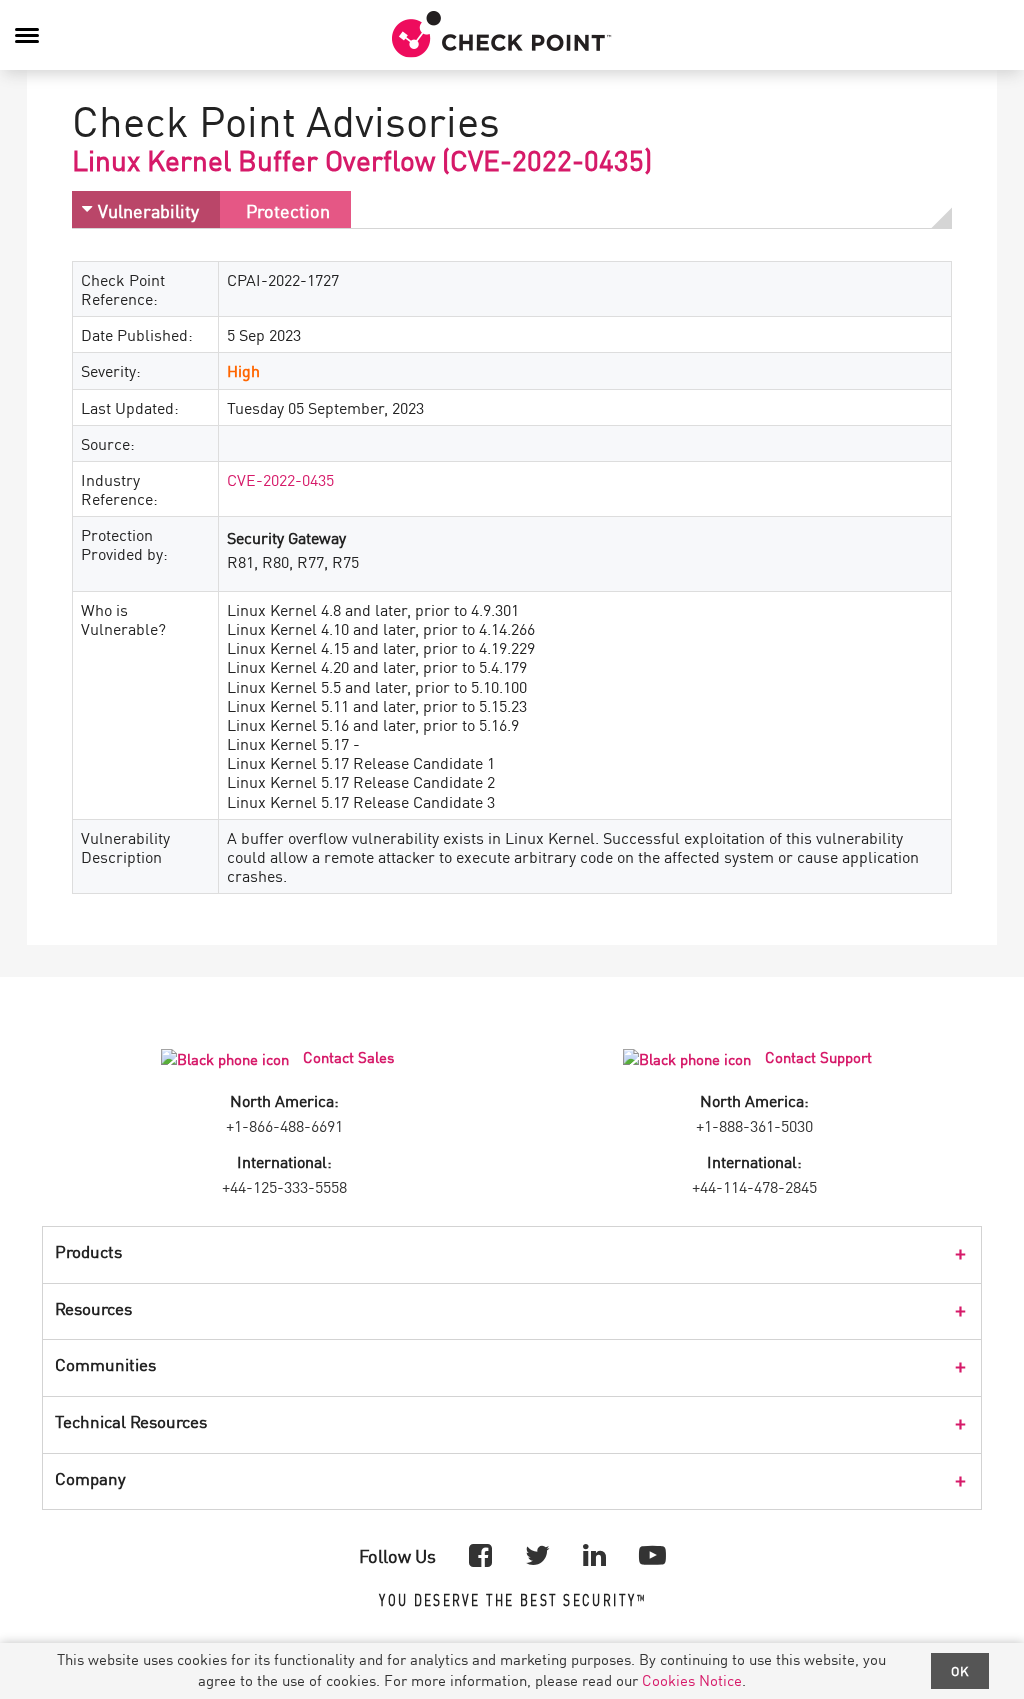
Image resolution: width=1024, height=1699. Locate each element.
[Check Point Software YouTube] (652, 1553)
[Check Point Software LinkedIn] (594, 1553)
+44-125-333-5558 (284, 1186)
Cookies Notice (692, 1679)
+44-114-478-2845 (754, 1186)
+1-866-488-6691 (284, 1125)
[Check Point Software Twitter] (537, 1553)
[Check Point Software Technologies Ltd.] (502, 35)
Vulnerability (148, 210)
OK (960, 1670)
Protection (288, 210)
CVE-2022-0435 (280, 479)
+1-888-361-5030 (754, 1125)
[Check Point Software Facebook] (480, 1553)
